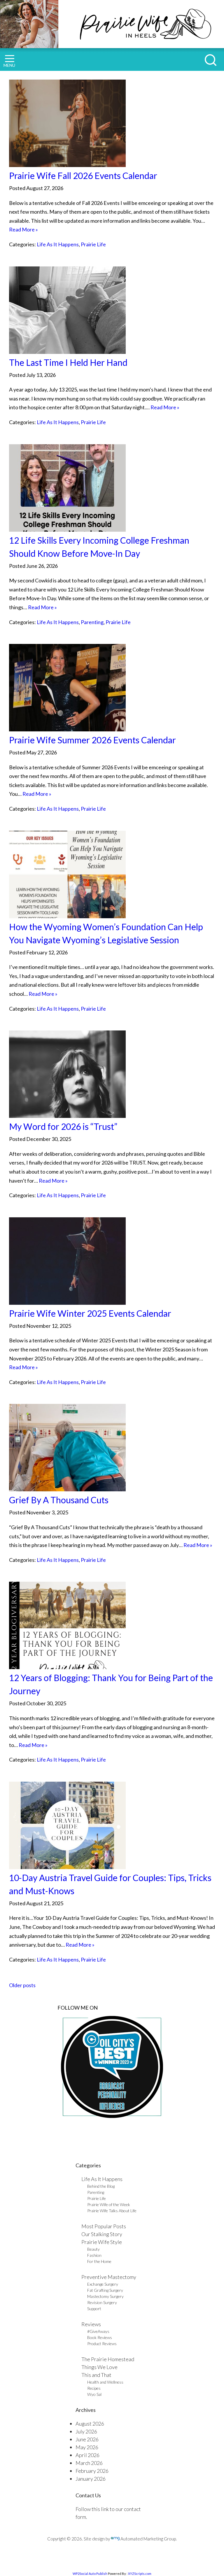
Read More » (23, 229)
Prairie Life (93, 244)
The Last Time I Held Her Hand (68, 362)
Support (94, 2309)
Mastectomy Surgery (105, 2296)
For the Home (99, 2261)
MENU (9, 65)
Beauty (93, 2249)
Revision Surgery (102, 2302)
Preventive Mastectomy (109, 2277)
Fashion (94, 2255)
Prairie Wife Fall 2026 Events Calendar (83, 175)
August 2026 (90, 2424)
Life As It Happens (58, 244)
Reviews (91, 2324)
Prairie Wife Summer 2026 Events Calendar (92, 740)
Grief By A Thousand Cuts (59, 1500)
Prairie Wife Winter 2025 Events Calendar (90, 1313)
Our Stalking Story (102, 2234)
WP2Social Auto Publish (90, 2574)
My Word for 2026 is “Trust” (63, 1126)
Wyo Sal (94, 2394)
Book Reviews (100, 2337)
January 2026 (91, 2479)
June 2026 (87, 2439)
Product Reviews (102, 2344)
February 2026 (92, 2471)
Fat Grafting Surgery (105, 2290)
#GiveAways (98, 2331)
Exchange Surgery (103, 2284)
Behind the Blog (101, 2186)
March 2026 (89, 2463)
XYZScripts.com (140, 2574)
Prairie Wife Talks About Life (112, 2211)
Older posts (22, 1985)
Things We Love (99, 2367)
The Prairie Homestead (108, 2359)
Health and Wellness (105, 2382)
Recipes (94, 2388)
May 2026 (87, 2447)
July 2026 (86, 2431)
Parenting (92, 622)
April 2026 (87, 2455)
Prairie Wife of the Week (109, 2204)
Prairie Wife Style (102, 2242)
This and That (96, 2375)
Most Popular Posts (104, 2226)
